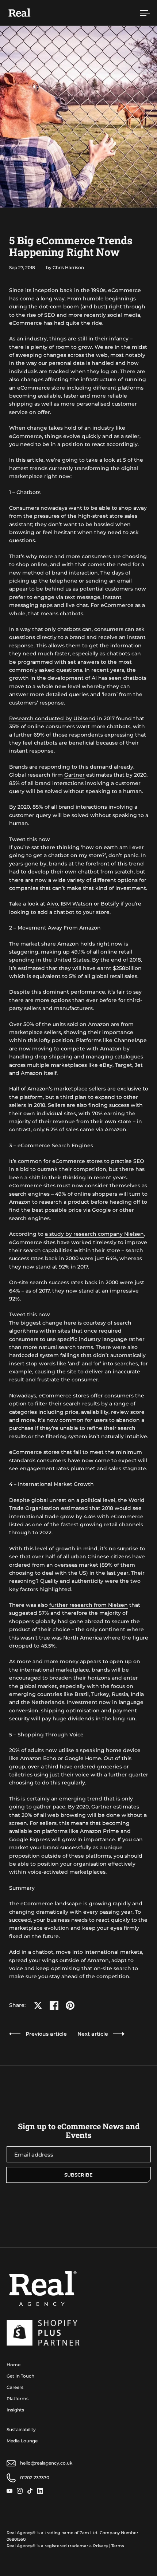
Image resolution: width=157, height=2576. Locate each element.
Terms (118, 2546)
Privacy (101, 2546)
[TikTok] (32, 2491)
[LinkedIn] (42, 2491)
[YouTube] (12, 2491)
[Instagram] (22, 2491)
